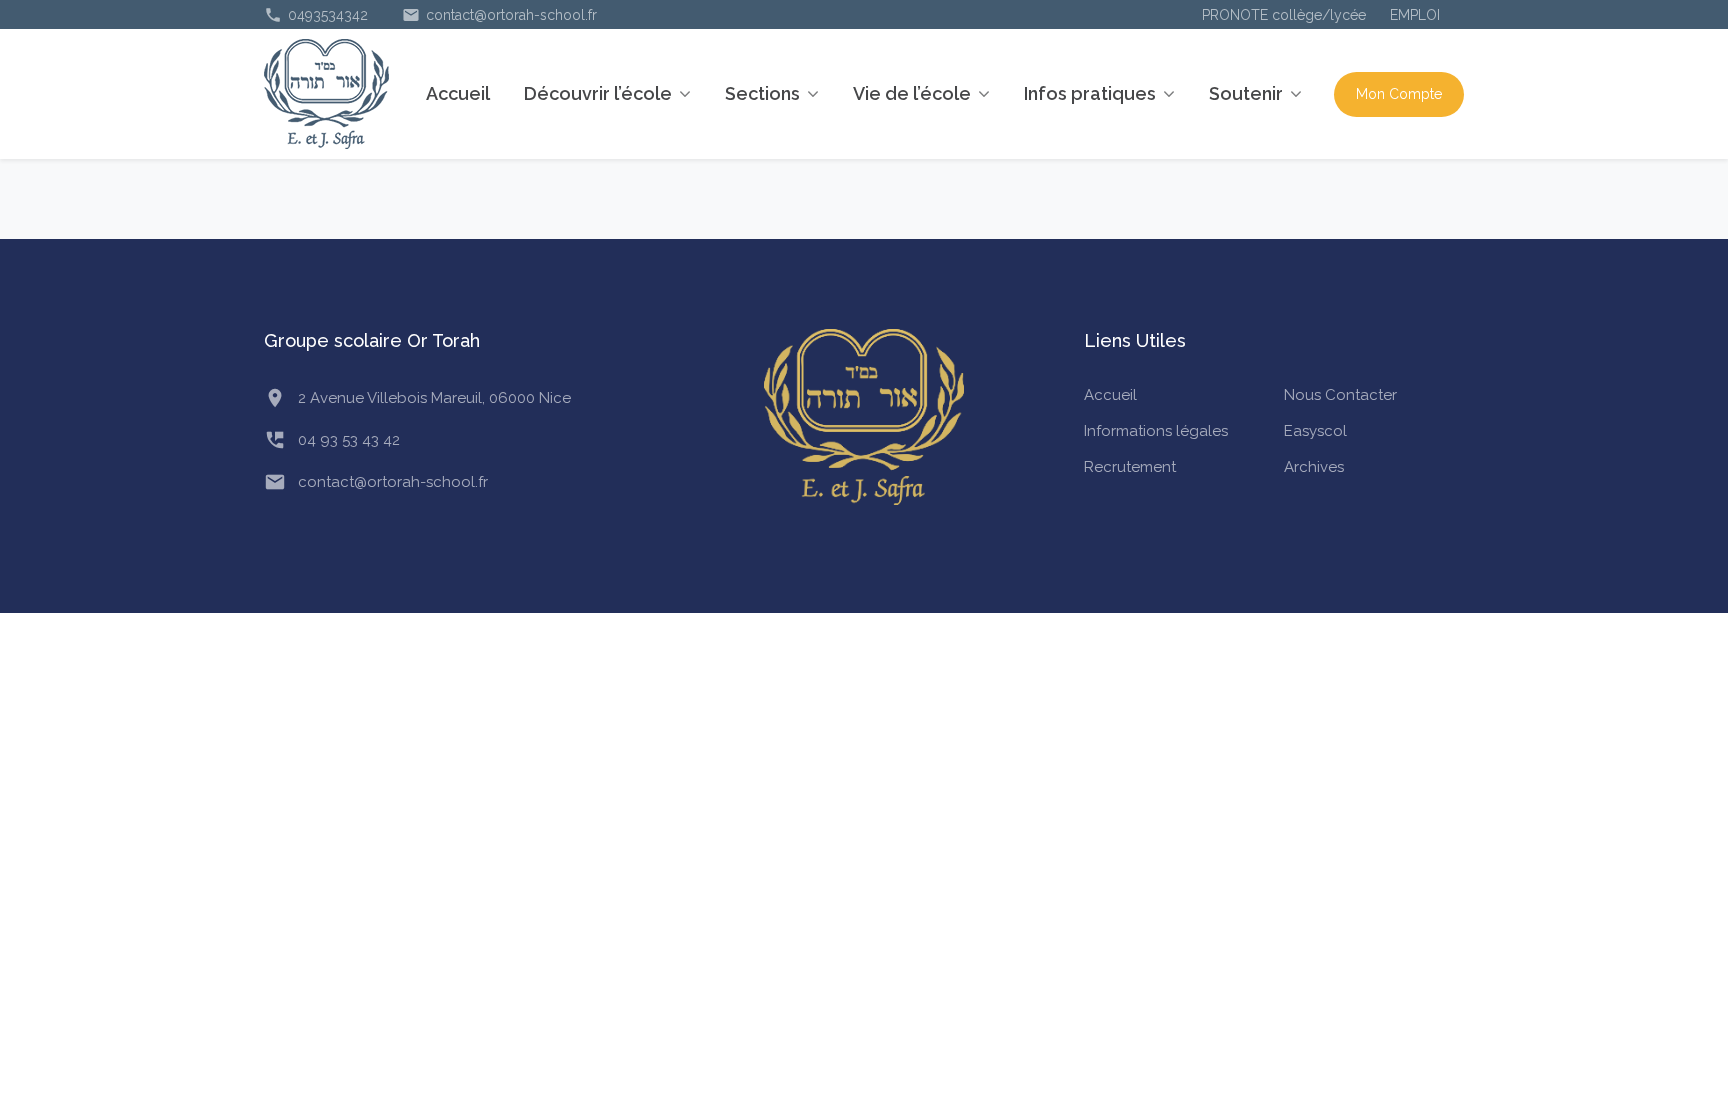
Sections (762, 93)
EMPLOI (1415, 15)
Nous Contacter (1340, 395)
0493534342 (316, 15)
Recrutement (1130, 467)
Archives (1314, 467)
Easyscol (1315, 431)
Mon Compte (1399, 94)
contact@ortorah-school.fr (499, 15)
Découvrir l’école (598, 93)
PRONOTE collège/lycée (1284, 15)
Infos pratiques (1090, 93)
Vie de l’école (912, 93)
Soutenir (1246, 93)
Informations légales (1156, 431)
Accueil (458, 93)
